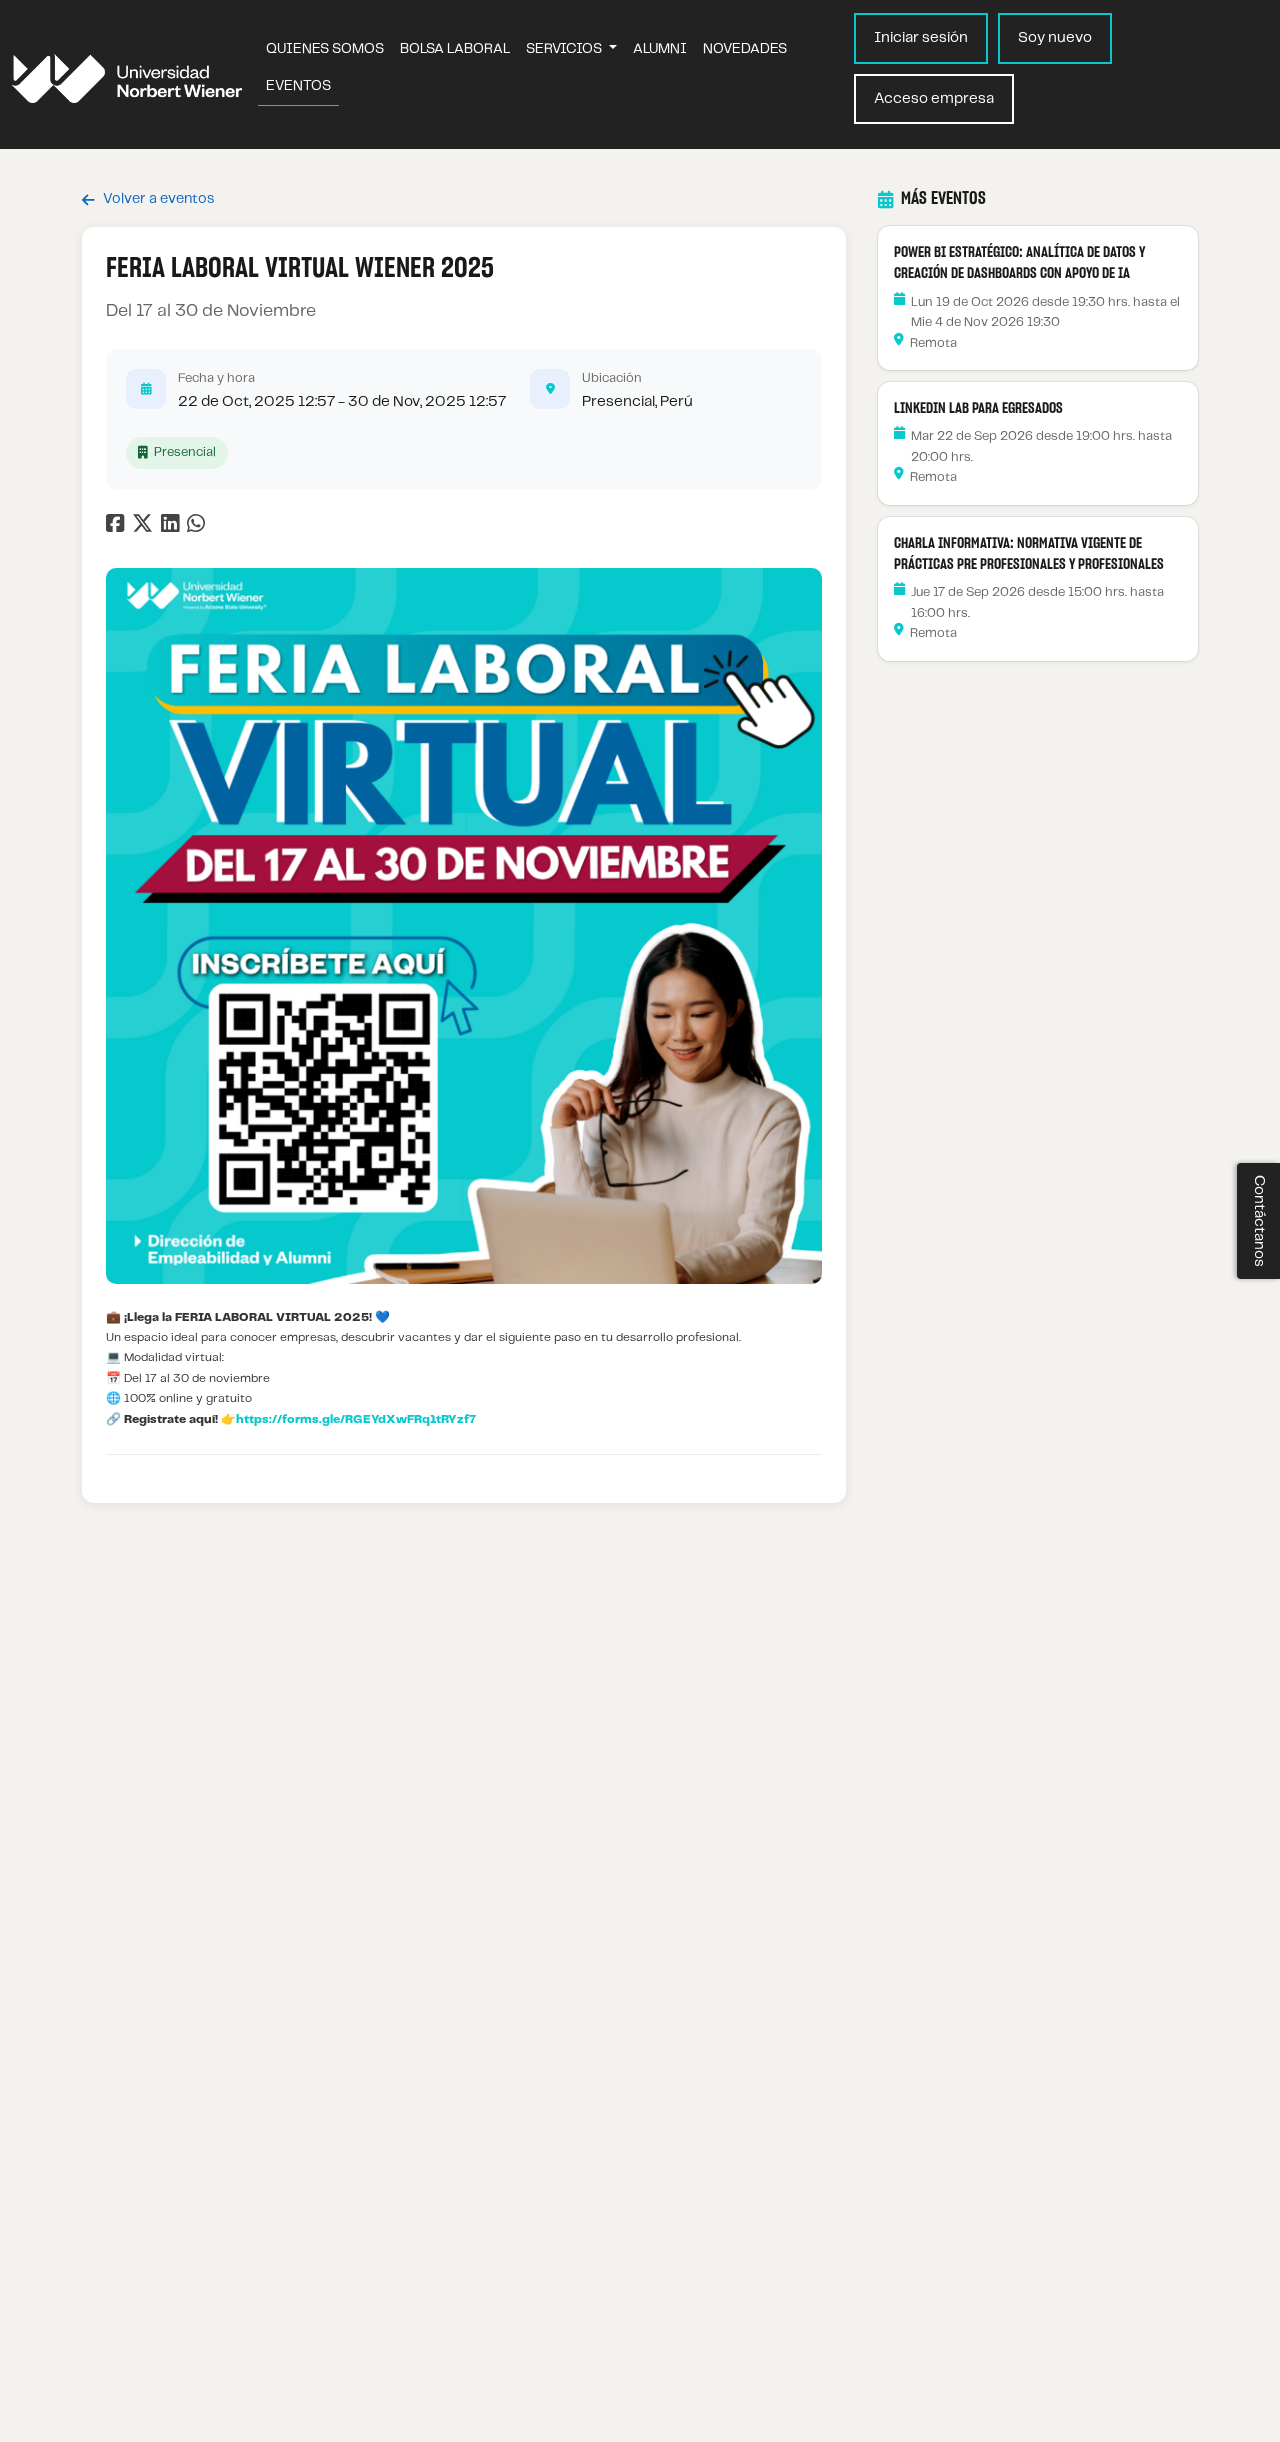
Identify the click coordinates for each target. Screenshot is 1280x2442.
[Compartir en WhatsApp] (198, 527)
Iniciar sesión (921, 38)
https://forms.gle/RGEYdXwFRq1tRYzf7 (356, 1419)
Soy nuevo (1055, 38)
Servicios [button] (565, 49)
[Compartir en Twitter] (145, 527)
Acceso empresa (934, 99)
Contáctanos (1259, 1221)
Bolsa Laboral (455, 49)
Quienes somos (325, 49)
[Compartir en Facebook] (117, 527)
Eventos (298, 86)
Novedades (745, 49)
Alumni (660, 49)
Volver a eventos (158, 199)
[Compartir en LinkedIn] (174, 527)
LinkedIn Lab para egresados (978, 408)
